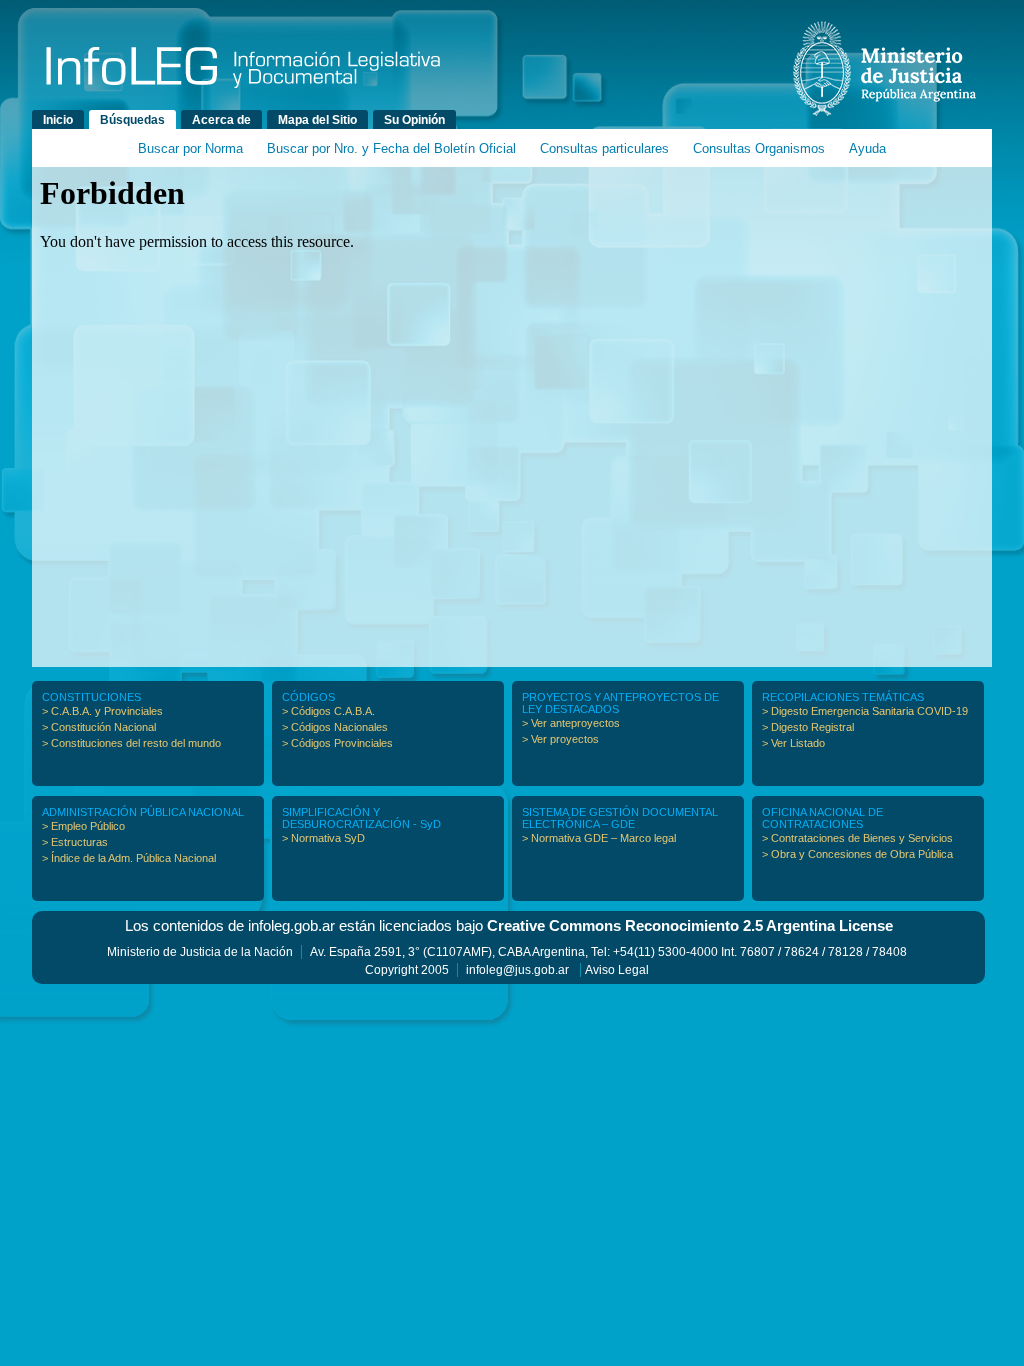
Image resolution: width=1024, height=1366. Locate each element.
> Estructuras (75, 842)
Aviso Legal (617, 970)
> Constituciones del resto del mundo (131, 743)
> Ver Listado (793, 743)
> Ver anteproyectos (571, 723)
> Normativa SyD (323, 838)
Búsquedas (132, 120)
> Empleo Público (83, 826)
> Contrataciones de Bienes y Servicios (857, 838)
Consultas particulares (604, 148)
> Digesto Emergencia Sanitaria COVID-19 (865, 711)
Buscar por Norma (190, 148)
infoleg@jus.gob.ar (517, 970)
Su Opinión (414, 120)
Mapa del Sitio (317, 120)
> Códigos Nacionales (335, 727)
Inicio (58, 120)
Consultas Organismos (759, 148)
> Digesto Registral (808, 727)
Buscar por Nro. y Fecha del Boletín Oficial (391, 148)
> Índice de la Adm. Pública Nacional (129, 858)
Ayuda (867, 148)
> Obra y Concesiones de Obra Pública (857, 854)
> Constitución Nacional (99, 727)
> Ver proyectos (560, 739)
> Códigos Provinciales (337, 743)
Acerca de (221, 120)
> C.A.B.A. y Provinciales (102, 711)
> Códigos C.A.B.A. (328, 711)
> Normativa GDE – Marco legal (599, 838)
